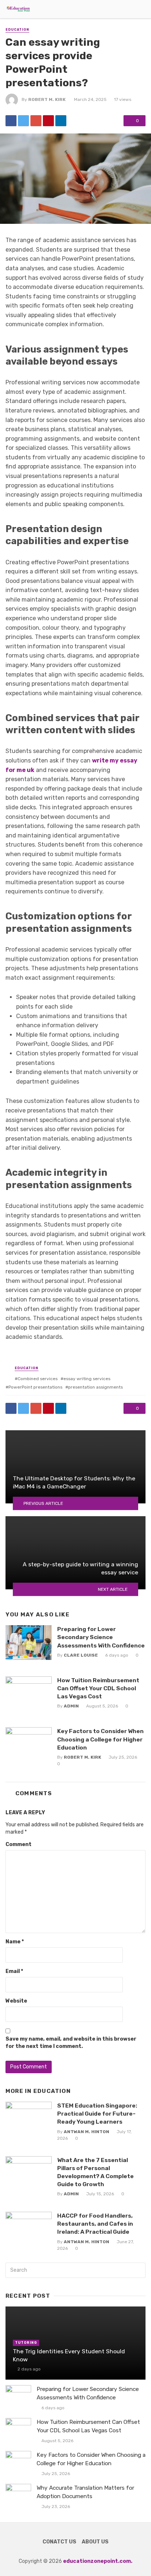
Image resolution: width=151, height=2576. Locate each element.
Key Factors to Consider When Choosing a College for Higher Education (100, 1739)
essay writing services (87, 1379)
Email (14, 1971)
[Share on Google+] (36, 121)
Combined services (38, 1379)
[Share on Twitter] (23, 121)
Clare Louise (81, 1655)
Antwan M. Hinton (86, 2132)
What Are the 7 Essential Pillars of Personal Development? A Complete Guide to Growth (95, 2172)
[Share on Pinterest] (48, 121)
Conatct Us (59, 2542)
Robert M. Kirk (47, 99)
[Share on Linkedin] (61, 121)
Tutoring (26, 2343)
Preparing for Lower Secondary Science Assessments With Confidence (101, 1637)
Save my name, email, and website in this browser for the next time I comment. (71, 2043)
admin (71, 1706)
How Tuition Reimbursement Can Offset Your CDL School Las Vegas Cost (98, 1688)
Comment (19, 1844)
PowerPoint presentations (35, 1387)
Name (15, 1942)
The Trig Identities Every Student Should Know (69, 2355)
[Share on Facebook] (11, 121)
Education (17, 30)
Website (16, 2001)
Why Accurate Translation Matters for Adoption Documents (85, 2492)
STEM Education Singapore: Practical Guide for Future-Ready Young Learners (97, 2114)
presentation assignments (95, 1387)
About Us (95, 2542)
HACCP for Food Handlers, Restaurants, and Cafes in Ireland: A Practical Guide (95, 2224)
